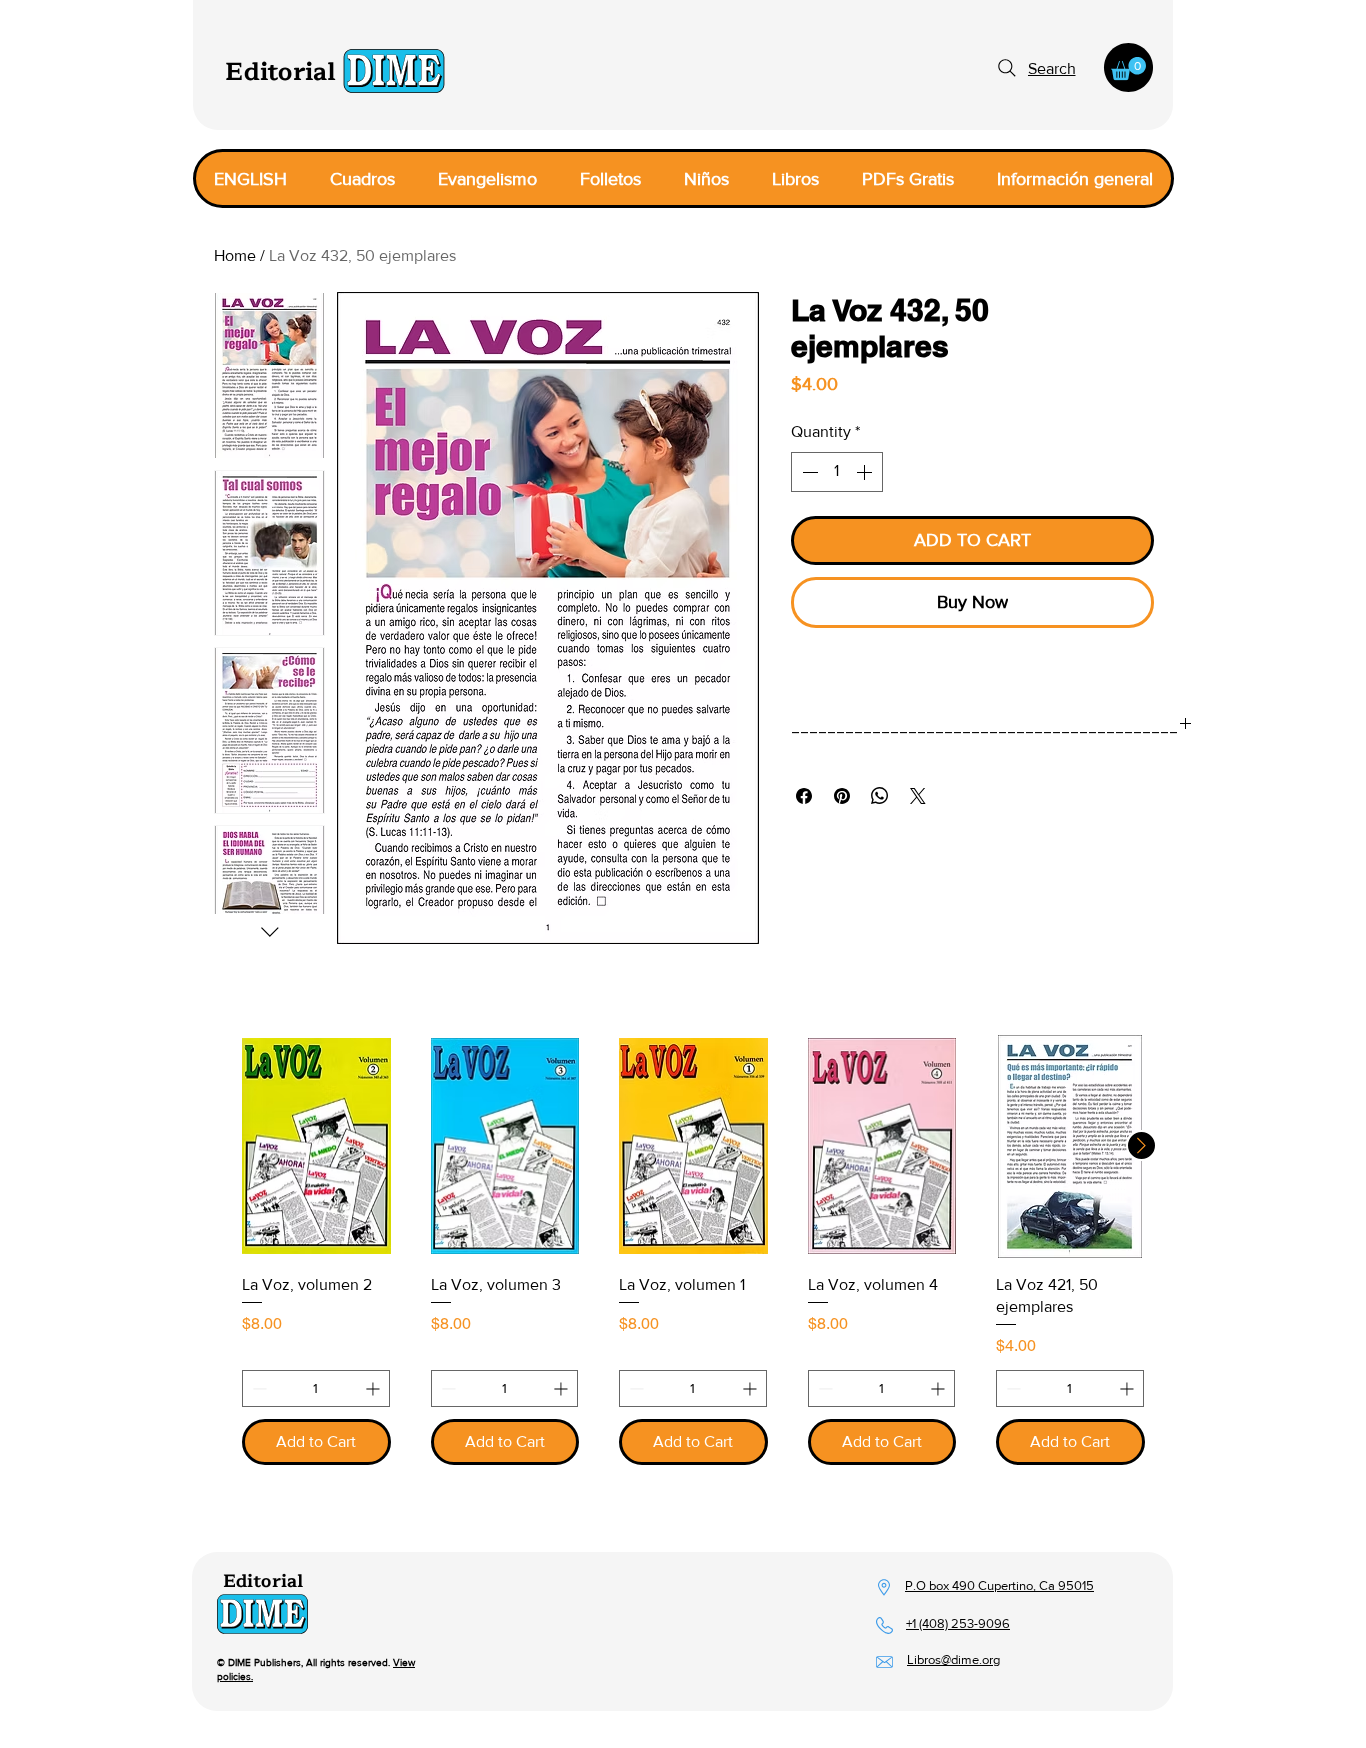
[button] (1128, 68)
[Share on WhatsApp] (880, 796)
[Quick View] (316, 1146)
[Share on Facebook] (804, 796)
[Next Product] (1141, 1145)
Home (235, 255)
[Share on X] (918, 796)
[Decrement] (808, 472)
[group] (683, 1250)
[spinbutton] (837, 472)
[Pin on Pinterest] (842, 796)
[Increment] (866, 472)
